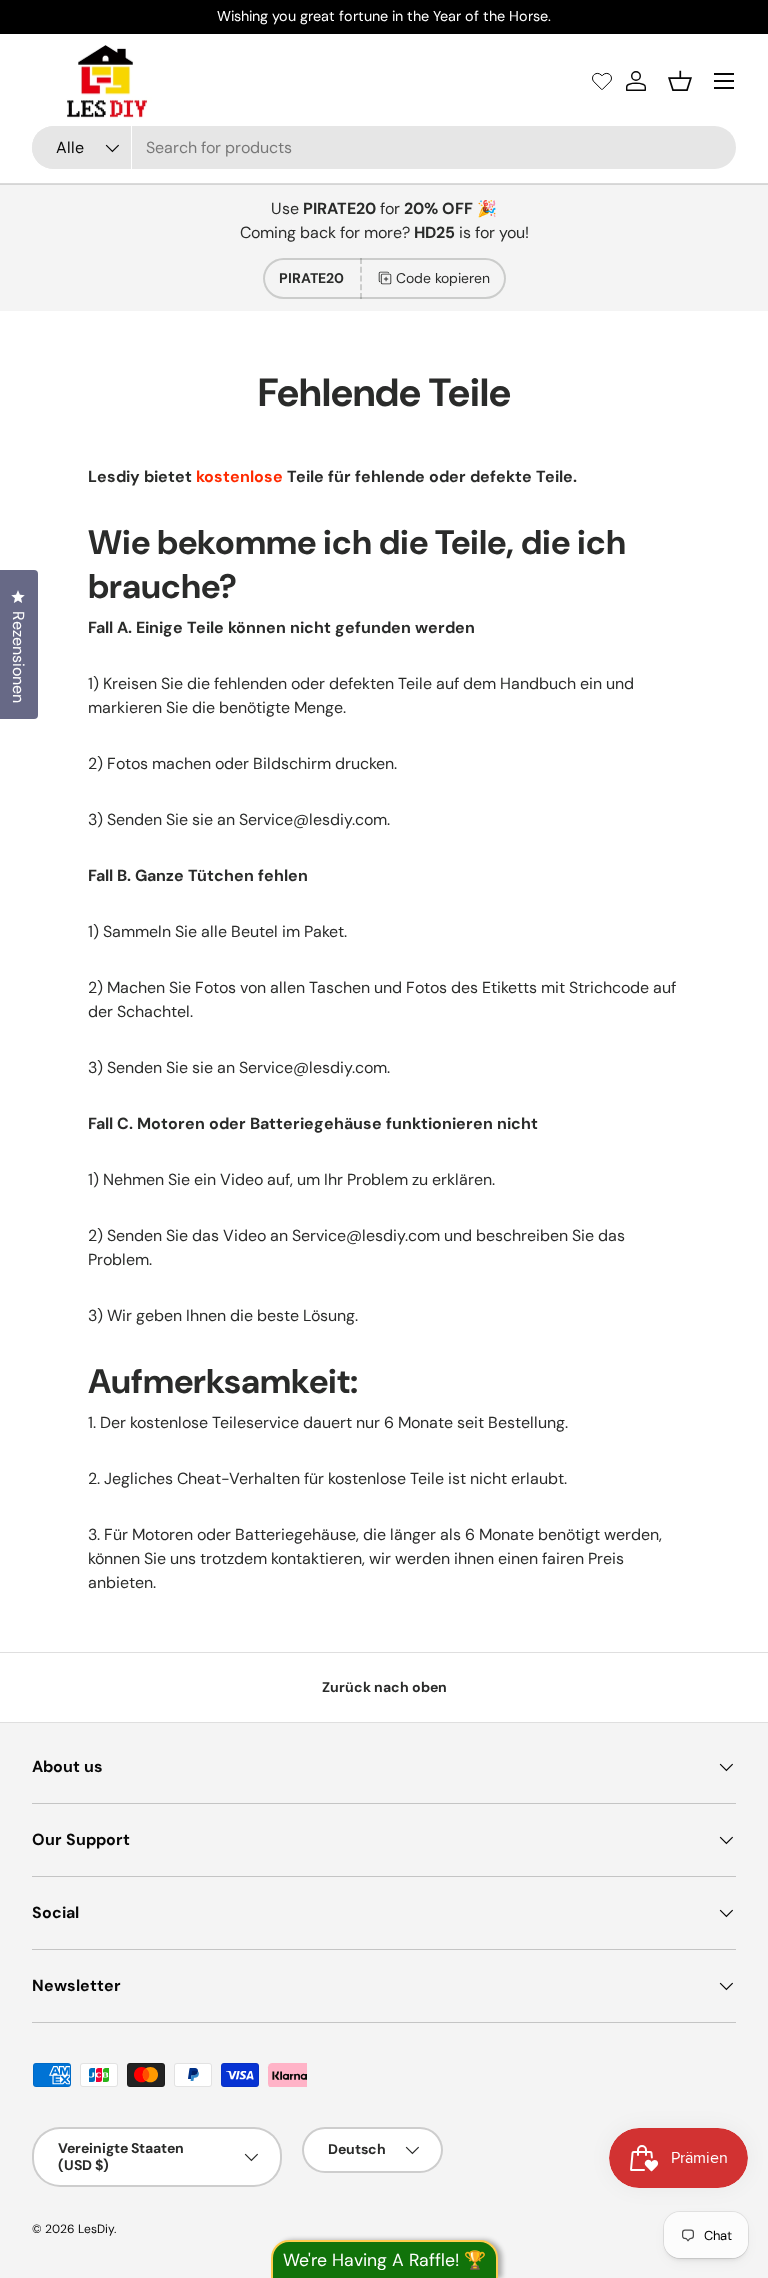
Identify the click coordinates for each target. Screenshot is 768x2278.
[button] (680, 81)
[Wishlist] (602, 81)
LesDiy (96, 2229)
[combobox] (384, 147)
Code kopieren (443, 278)
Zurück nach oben (384, 1687)
